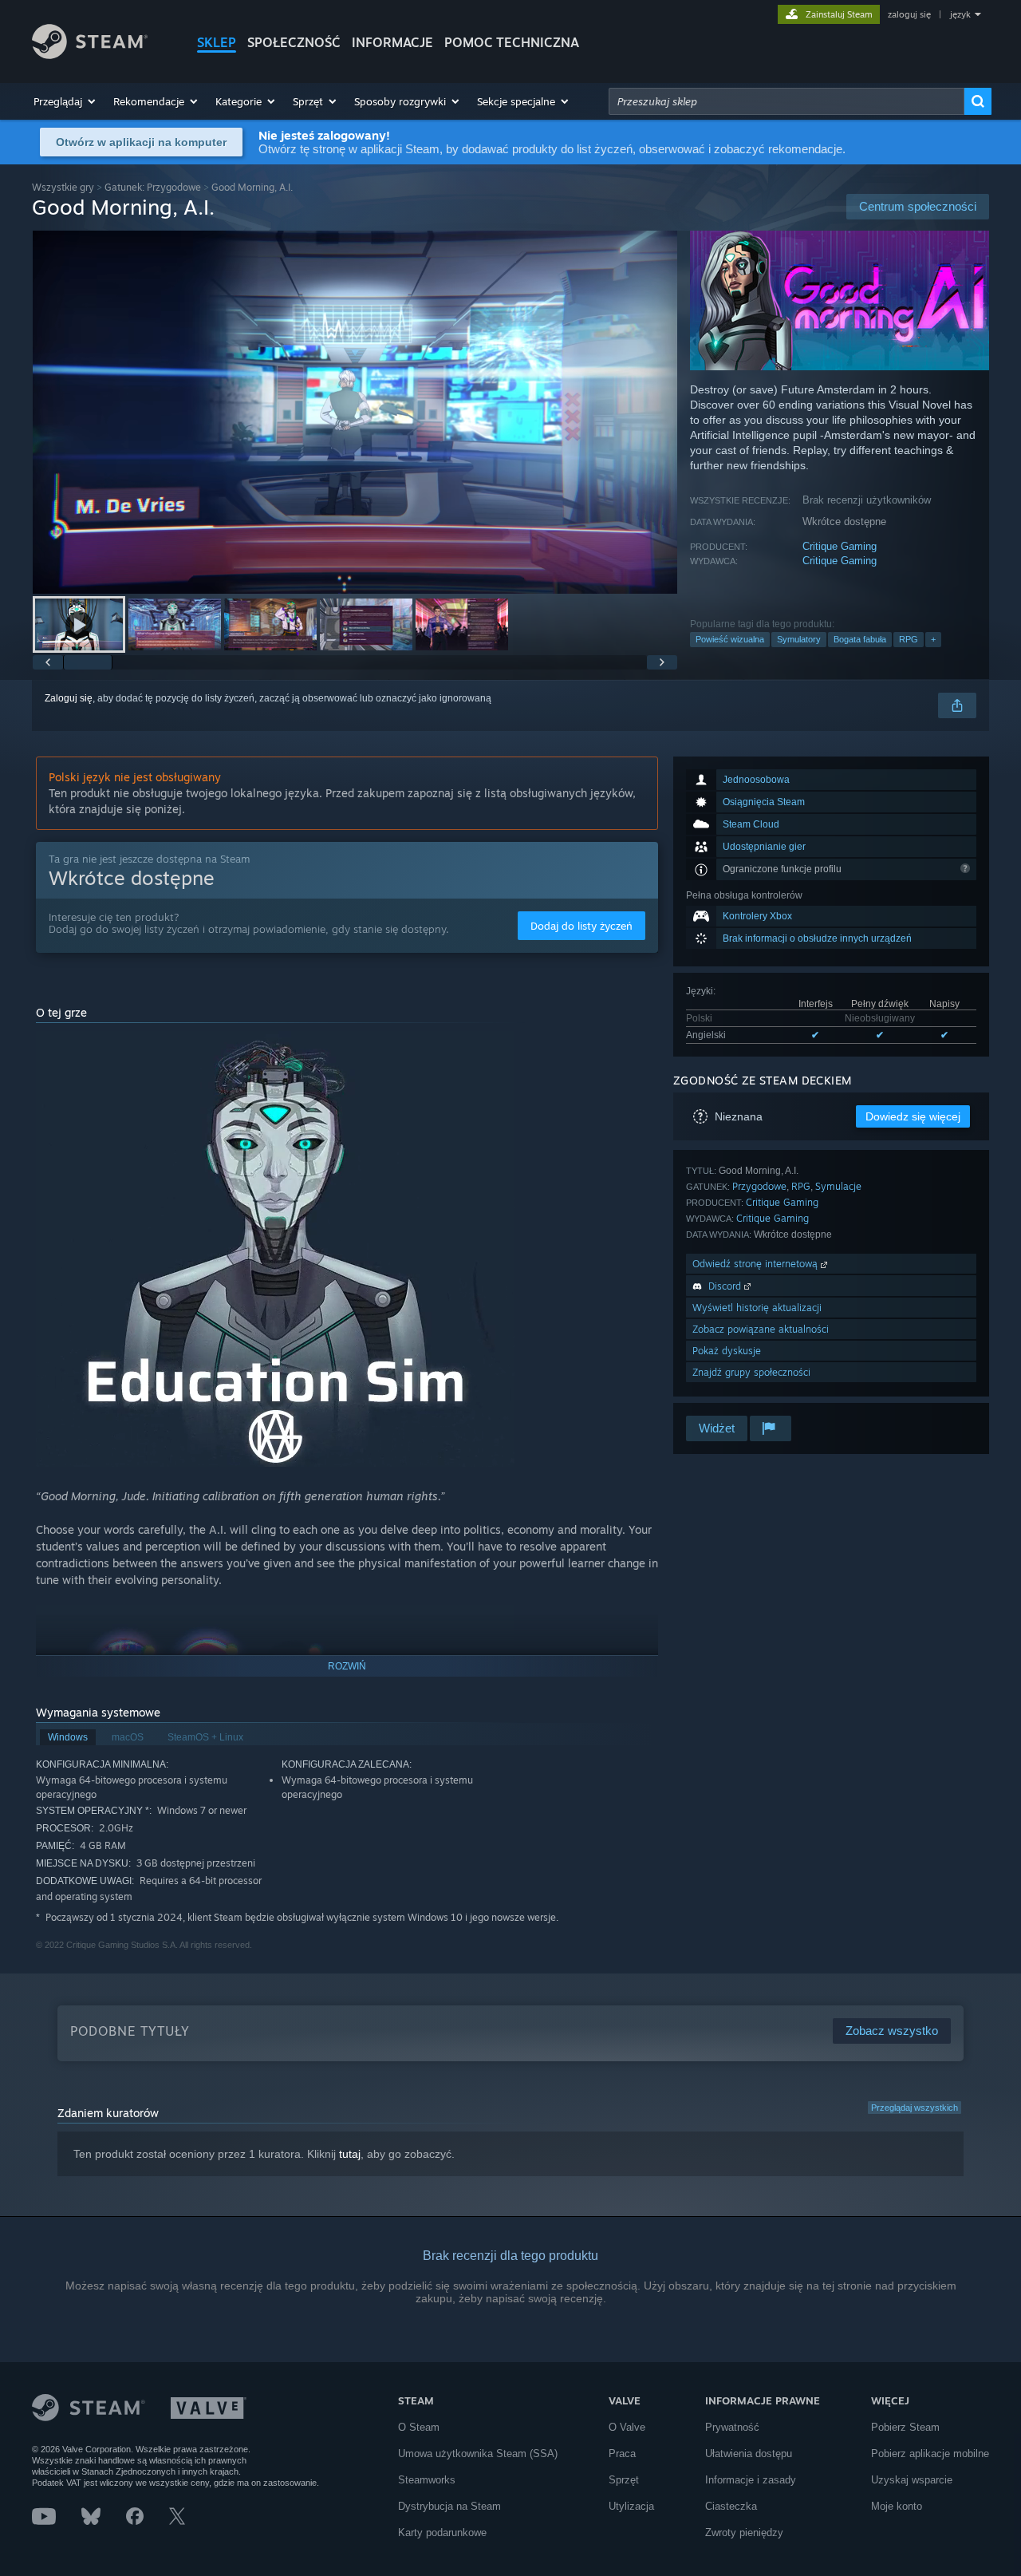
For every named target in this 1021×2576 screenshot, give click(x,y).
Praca (622, 2454)
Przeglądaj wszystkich (915, 2108)
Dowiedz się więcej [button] (913, 1116)
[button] (65, 101)
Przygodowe (759, 1186)
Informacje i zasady (751, 2480)
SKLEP (217, 42)
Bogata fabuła (860, 639)
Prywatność (732, 2427)
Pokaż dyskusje (727, 1351)
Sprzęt (624, 2480)
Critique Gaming (840, 546)
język (960, 14)
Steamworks (427, 2480)
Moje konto (897, 2506)
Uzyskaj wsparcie (912, 2480)
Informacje (392, 42)
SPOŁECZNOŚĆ (294, 42)
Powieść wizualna (730, 639)
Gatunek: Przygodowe (153, 187)
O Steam (419, 2427)
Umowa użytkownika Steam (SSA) (478, 2454)
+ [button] (933, 639)
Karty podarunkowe (442, 2533)
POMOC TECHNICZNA (512, 42)
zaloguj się (909, 14)
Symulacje (838, 1186)
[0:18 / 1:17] (355, 412)
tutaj (350, 2154)
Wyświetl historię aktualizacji (757, 1308)
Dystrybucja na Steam (449, 2506)
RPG (909, 639)
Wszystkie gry (63, 187)
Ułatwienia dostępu (749, 2454)
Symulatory (799, 639)
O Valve (627, 2427)
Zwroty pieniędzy (744, 2533)
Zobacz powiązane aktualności (761, 1329)
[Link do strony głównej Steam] (90, 55)
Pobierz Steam (905, 2427)
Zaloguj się (69, 698)
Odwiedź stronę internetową (757, 1264)
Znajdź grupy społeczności (751, 1372)
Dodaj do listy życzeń (581, 926)
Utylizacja (631, 2506)
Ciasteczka (731, 2506)
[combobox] (786, 101)
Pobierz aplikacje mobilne (930, 2454)
